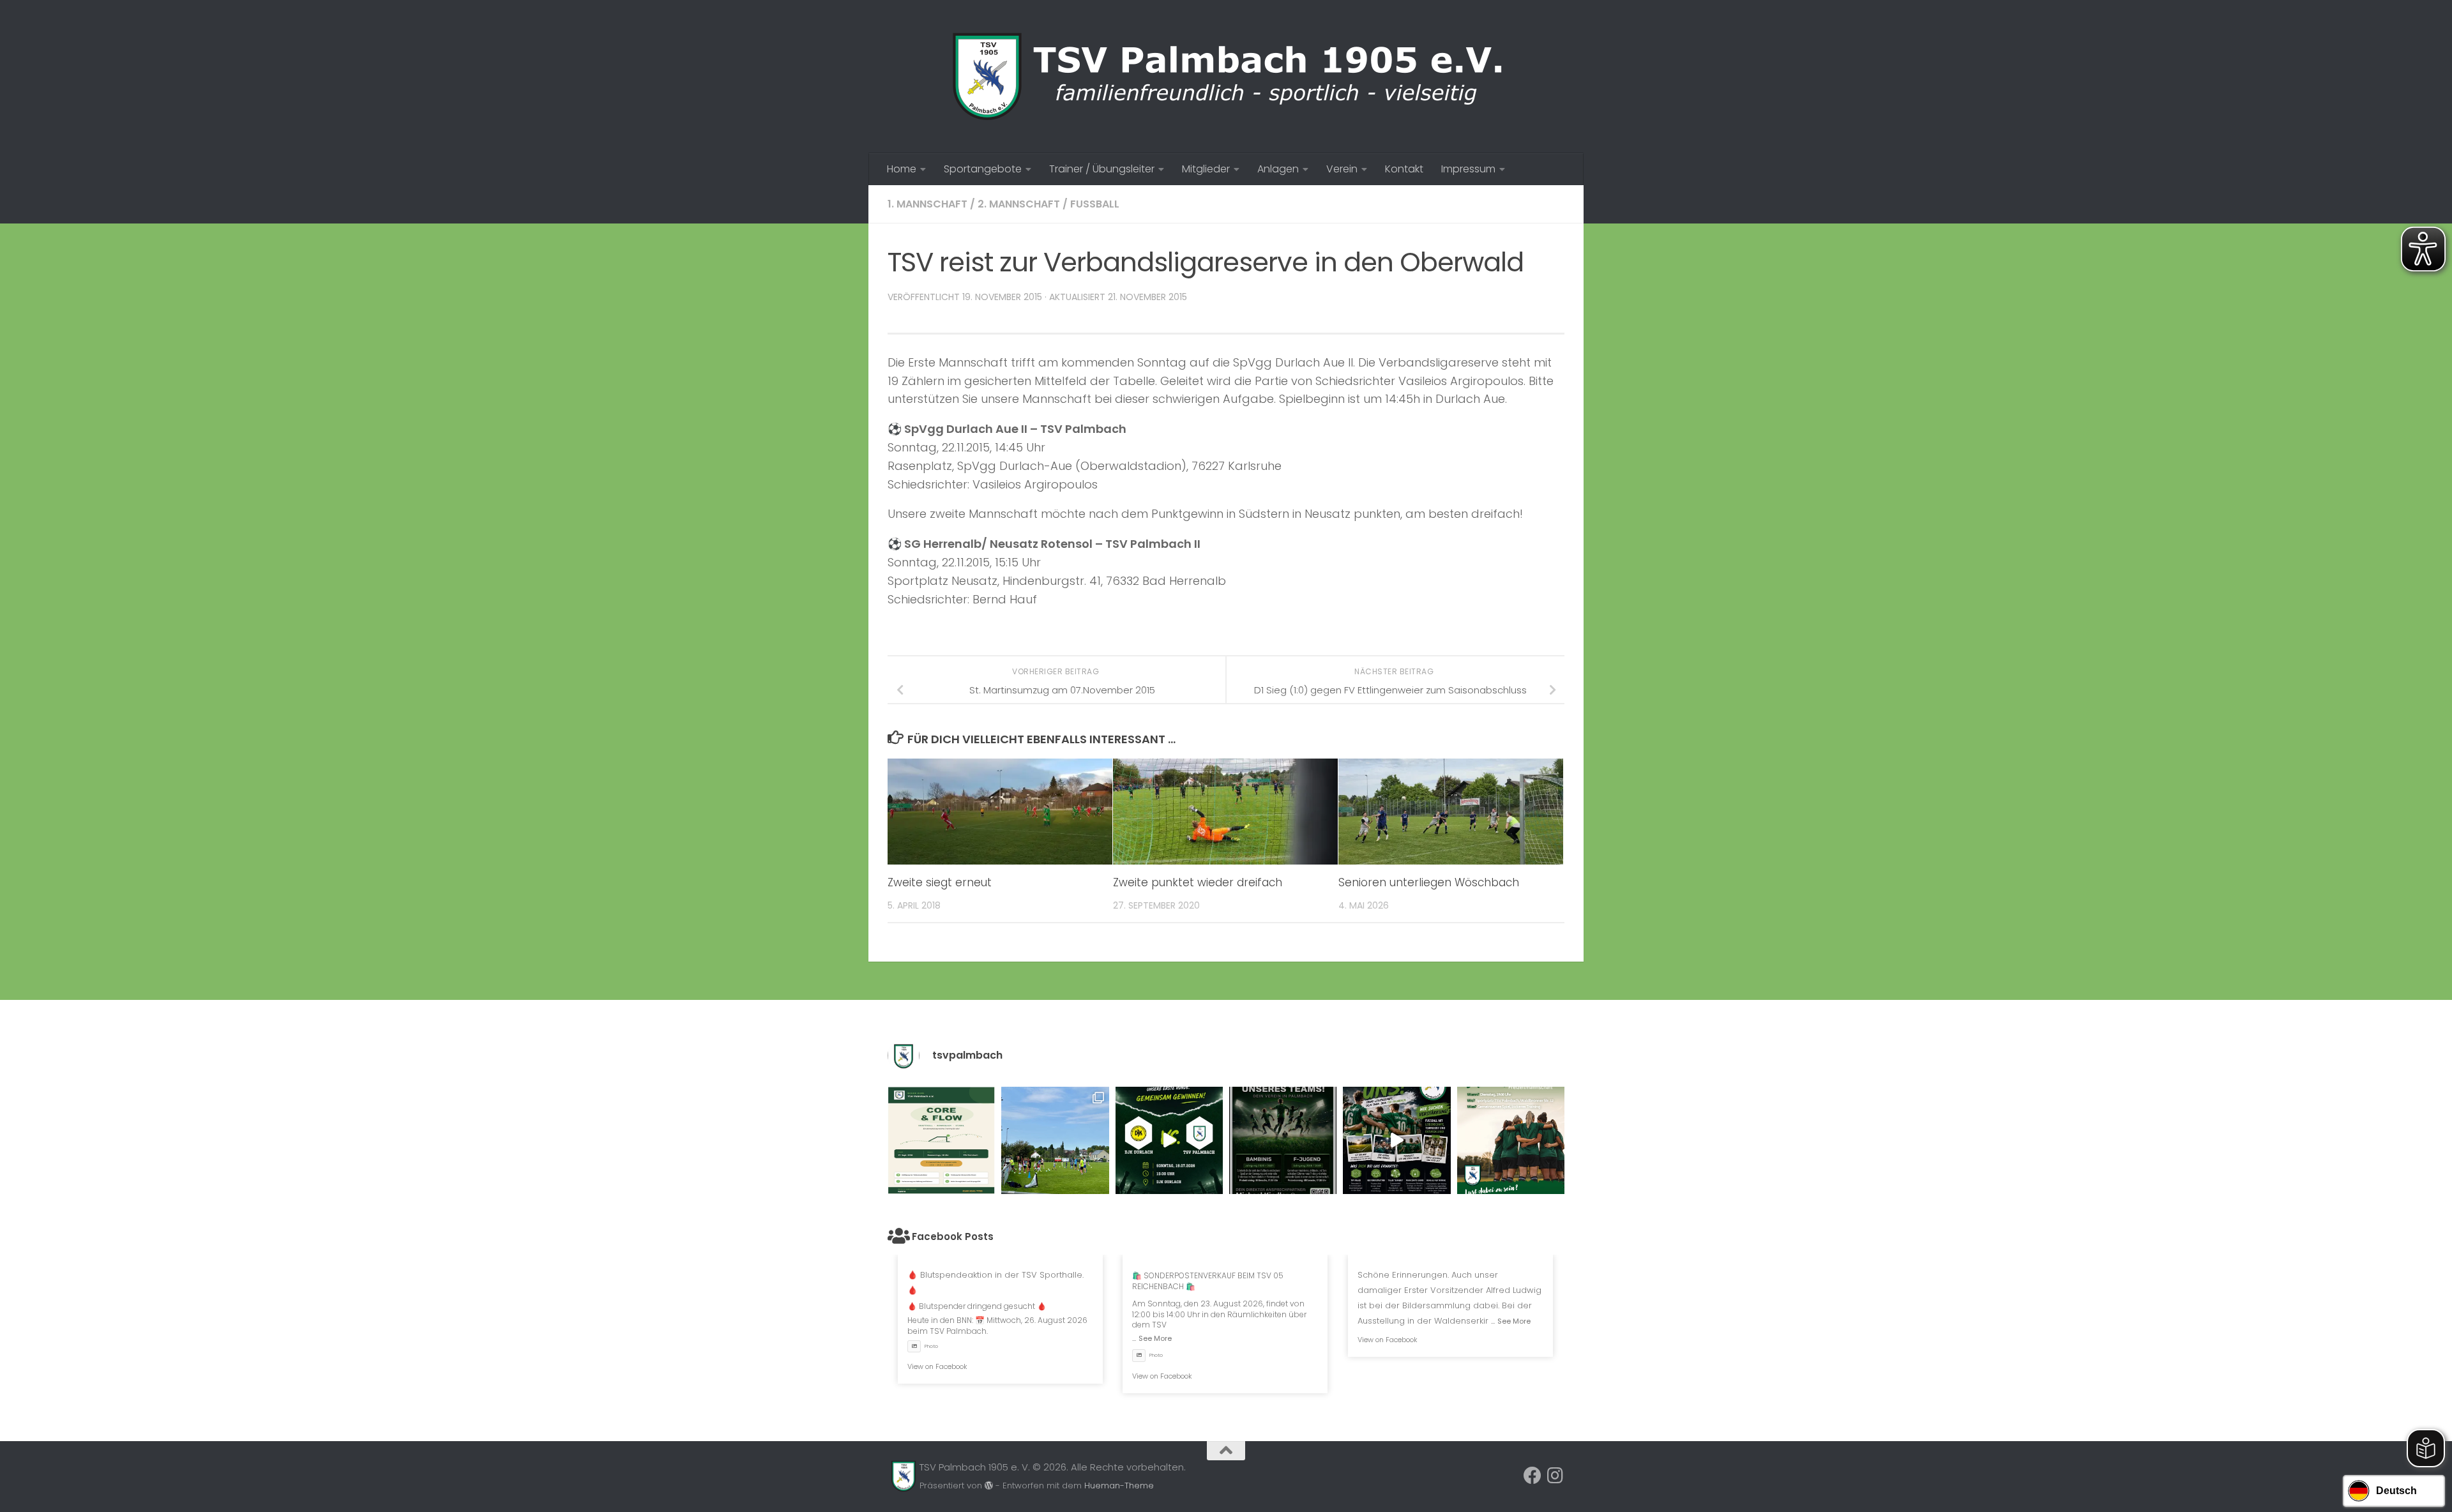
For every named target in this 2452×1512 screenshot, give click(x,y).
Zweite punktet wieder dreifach (1198, 882)
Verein (1342, 169)
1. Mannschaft (927, 204)
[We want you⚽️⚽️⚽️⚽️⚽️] (1283, 1140)
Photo (931, 1346)
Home (902, 169)
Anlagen (1278, 169)
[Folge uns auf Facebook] (1532, 1476)
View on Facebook (937, 1366)
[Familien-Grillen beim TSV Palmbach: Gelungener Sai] (1055, 1140)
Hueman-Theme (1119, 1486)
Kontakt (1404, 169)
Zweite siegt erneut (940, 882)
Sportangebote (983, 169)
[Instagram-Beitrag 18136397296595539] (1169, 1140)
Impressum (1468, 169)
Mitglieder (1206, 169)
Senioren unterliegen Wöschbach (1429, 882)
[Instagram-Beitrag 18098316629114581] (941, 1140)
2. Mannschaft (1019, 204)
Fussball (1095, 204)
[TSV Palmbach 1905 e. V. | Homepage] (1226, 77)
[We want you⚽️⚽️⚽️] (1511, 1140)
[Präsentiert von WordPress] (989, 1486)
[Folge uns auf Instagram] (1555, 1476)
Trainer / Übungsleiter (1102, 169)
